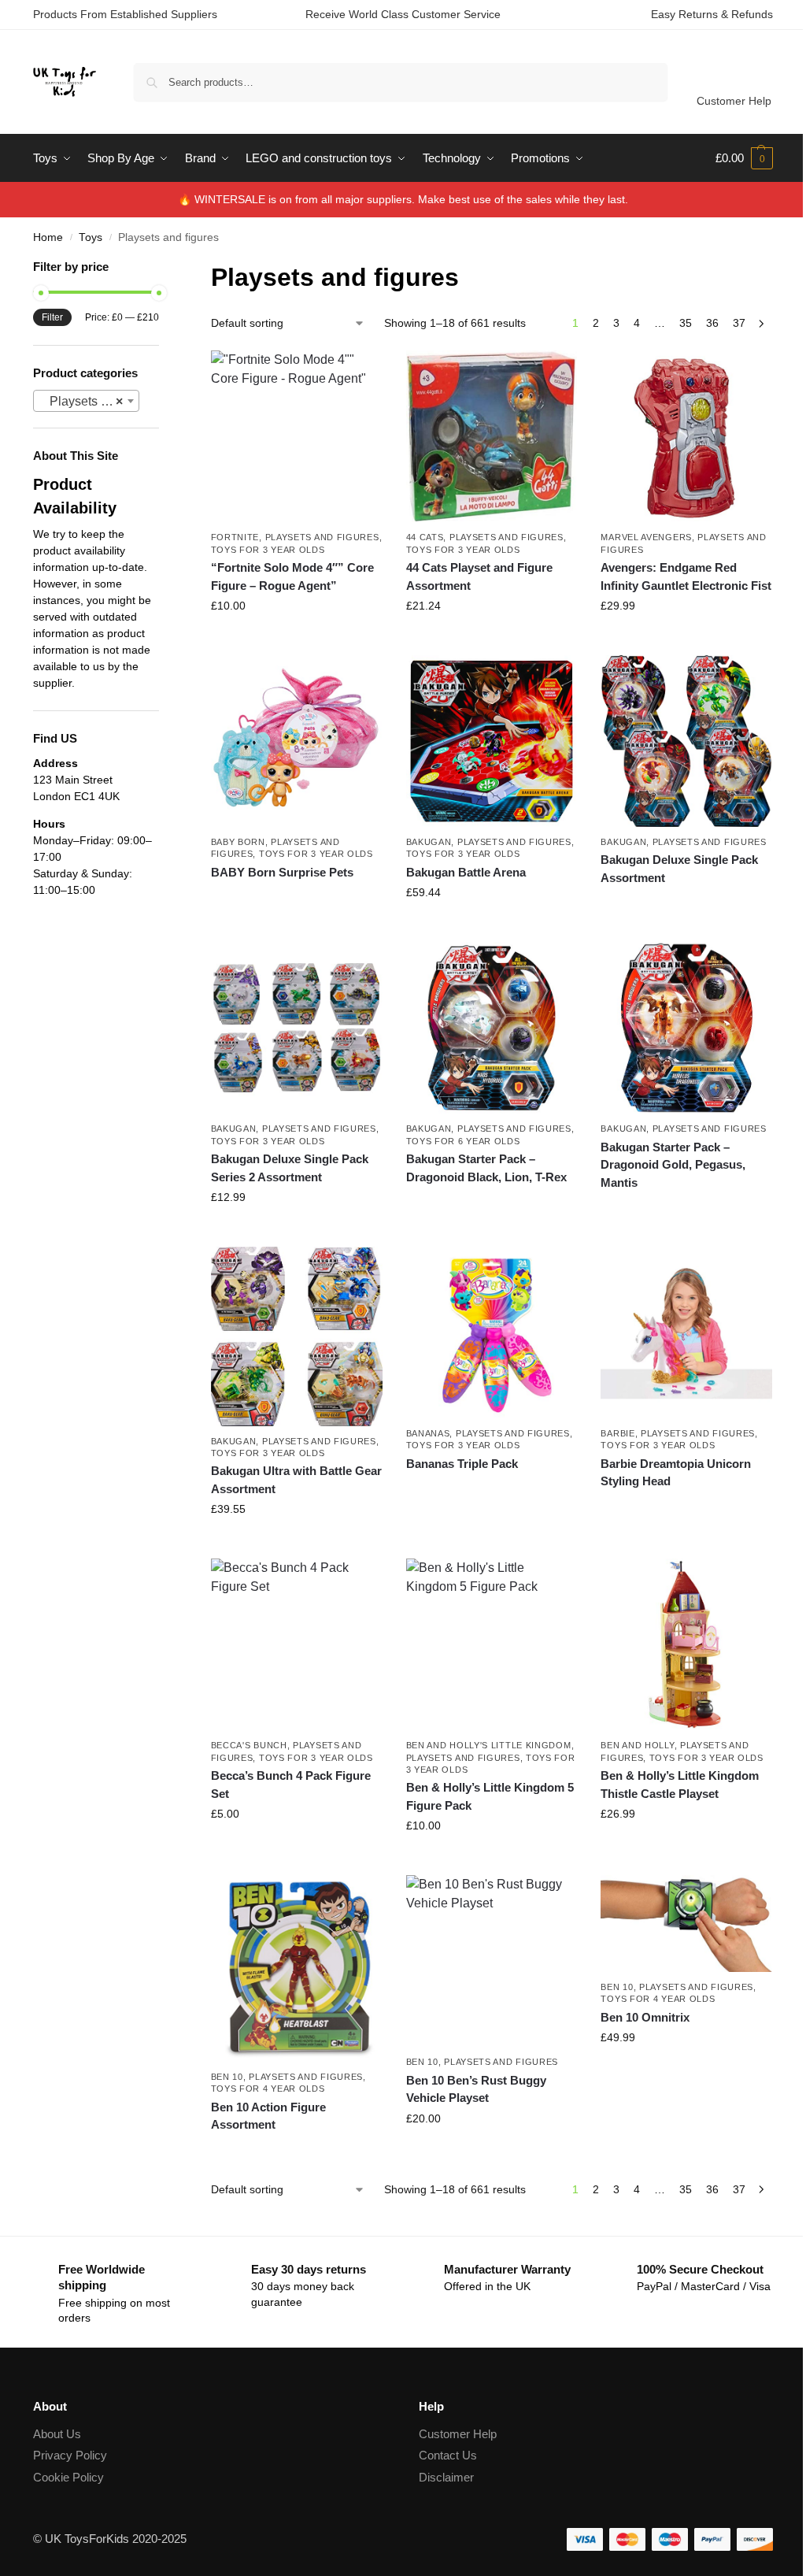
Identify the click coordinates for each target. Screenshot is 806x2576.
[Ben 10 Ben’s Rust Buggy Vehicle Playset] (492, 1961)
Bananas (428, 1433)
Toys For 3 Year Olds (268, 550)
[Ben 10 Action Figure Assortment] (297, 1968)
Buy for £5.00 (297, 1848)
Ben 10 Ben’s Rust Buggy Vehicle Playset (476, 2089)
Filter (52, 317)
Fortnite (235, 537)
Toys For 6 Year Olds (463, 1141)
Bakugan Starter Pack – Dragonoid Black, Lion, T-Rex (486, 1168)
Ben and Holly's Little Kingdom (489, 1745)
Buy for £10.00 (297, 639)
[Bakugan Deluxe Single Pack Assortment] (686, 741)
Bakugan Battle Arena (466, 872)
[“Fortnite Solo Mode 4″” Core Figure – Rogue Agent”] (297, 436)
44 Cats (425, 537)
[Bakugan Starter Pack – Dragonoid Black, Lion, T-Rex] (492, 1028)
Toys (91, 237)
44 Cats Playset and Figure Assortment (479, 576)
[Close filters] (164, 268)
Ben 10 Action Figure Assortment (268, 2116)
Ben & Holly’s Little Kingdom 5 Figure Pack (490, 1796)
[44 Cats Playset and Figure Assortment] (492, 436)
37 (739, 323)
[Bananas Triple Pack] (492, 1332)
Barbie (617, 1433)
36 (712, 323)
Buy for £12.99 (297, 1231)
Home (48, 237)
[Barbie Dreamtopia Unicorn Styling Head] (686, 1332)
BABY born (238, 842)
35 (686, 323)
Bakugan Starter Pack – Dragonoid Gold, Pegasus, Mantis (673, 1165)
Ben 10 (227, 2077)
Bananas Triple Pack (462, 1464)
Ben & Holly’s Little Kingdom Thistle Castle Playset (680, 1785)
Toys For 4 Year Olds (268, 2089)
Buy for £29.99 (686, 639)
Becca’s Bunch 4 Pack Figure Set (291, 1785)
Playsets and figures (322, 537)
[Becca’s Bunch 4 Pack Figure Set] (297, 1644)
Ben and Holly (637, 1745)
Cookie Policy (68, 2477)
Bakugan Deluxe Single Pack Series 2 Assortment (290, 1168)
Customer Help (734, 101)
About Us (57, 2434)
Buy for (297, 900)
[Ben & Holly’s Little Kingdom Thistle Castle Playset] (686, 1644)
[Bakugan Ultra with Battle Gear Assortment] (297, 1336)
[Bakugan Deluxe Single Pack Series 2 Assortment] (297, 1028)
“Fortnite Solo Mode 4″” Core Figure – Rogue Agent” (292, 576)
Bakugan (429, 842)
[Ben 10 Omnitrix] (686, 1923)
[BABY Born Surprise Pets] (297, 741)
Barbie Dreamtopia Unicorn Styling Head (676, 1473)
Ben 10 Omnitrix (645, 2017)
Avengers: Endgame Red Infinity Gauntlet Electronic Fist (686, 576)
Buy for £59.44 (492, 926)
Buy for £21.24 (492, 639)
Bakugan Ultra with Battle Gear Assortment (296, 1480)
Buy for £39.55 (297, 1543)
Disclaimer (446, 2477)
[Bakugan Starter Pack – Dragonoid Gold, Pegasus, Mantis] (686, 1028)
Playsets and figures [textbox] (89, 401)
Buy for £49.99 (686, 2071)
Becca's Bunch (249, 1745)
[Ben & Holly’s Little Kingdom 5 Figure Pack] (492, 1644)
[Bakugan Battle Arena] (492, 741)
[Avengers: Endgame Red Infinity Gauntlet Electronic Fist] (686, 436)
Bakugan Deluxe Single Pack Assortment (679, 869)
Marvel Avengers (646, 537)
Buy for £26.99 (686, 1848)
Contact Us (448, 2455)
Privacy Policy (70, 2455)
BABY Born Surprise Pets (282, 872)
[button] (744, 158)
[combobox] (86, 401)
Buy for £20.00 (492, 2152)
